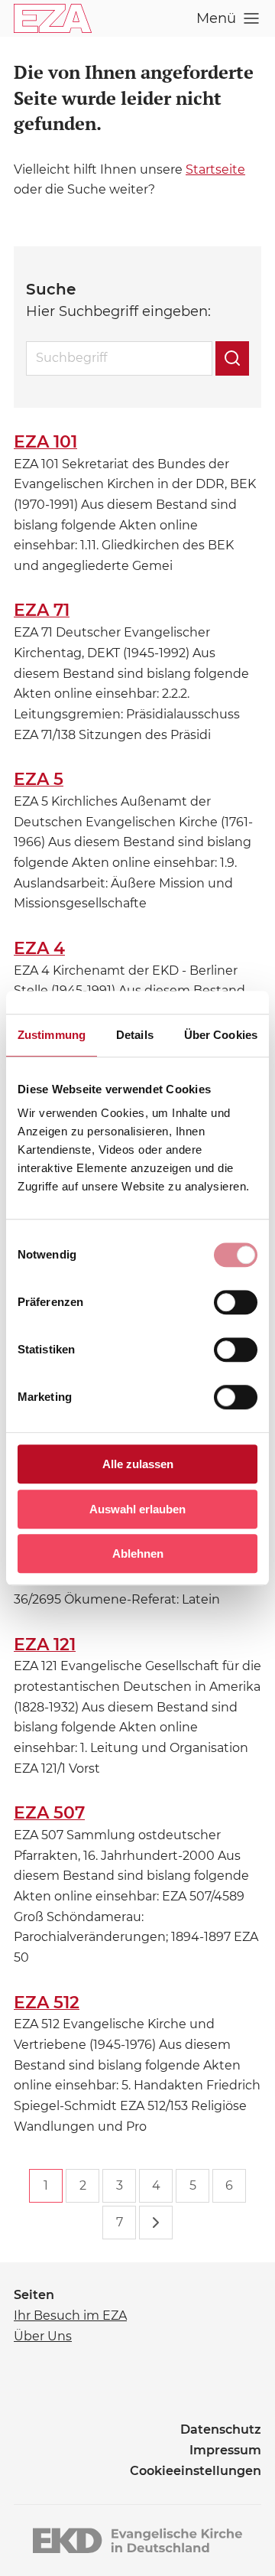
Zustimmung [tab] (52, 1035)
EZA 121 (45, 1645)
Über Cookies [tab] (221, 1035)
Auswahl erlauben (137, 1509)
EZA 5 (39, 779)
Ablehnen (138, 1553)
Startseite (215, 169)
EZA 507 (49, 1813)
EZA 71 (42, 610)
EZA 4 (39, 948)
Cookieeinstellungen (196, 2471)
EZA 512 (47, 2003)
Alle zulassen (138, 1464)
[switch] (236, 1302)
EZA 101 (45, 442)
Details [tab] (135, 1035)
